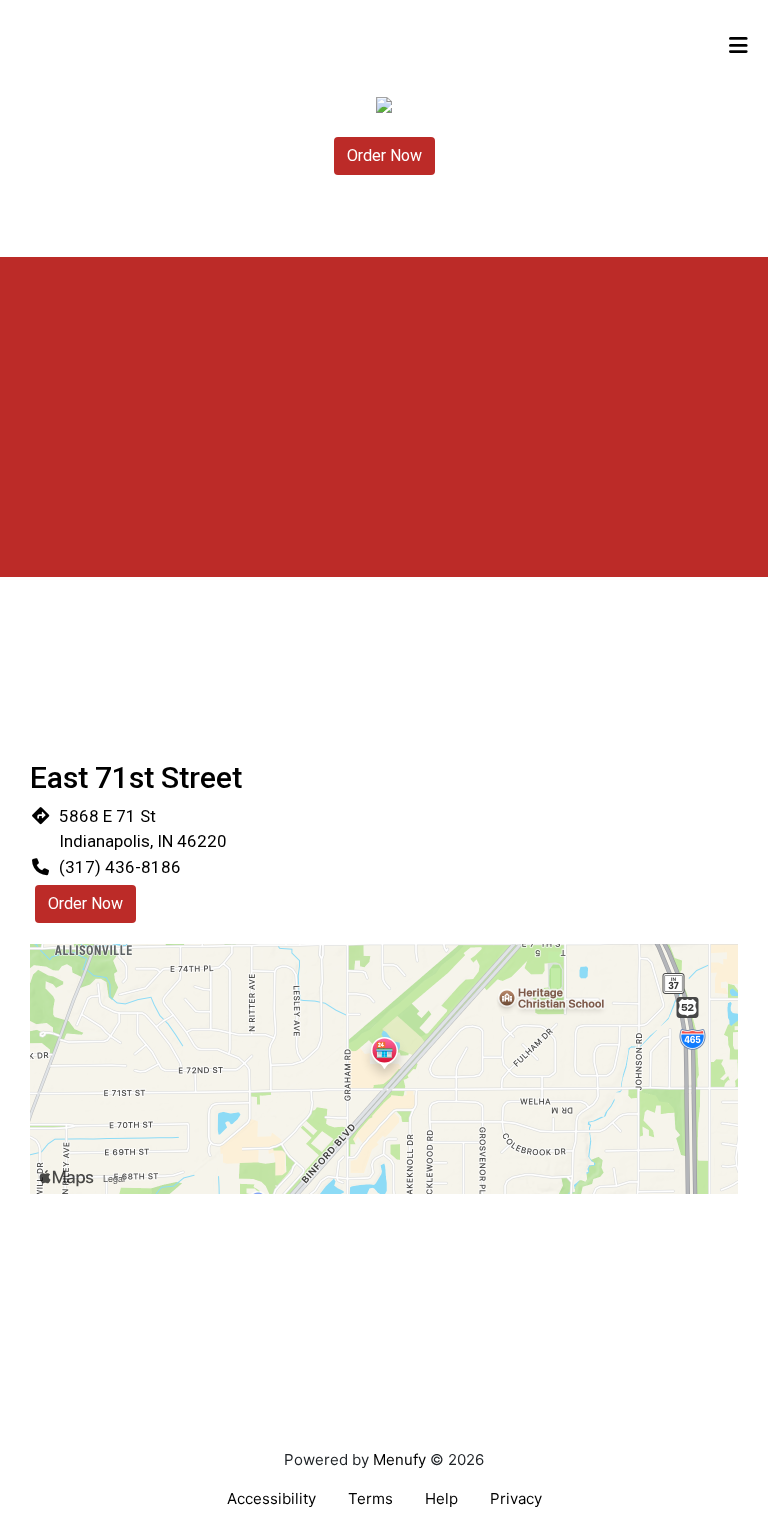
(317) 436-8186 (120, 867)
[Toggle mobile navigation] (738, 45)
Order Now (384, 155)
